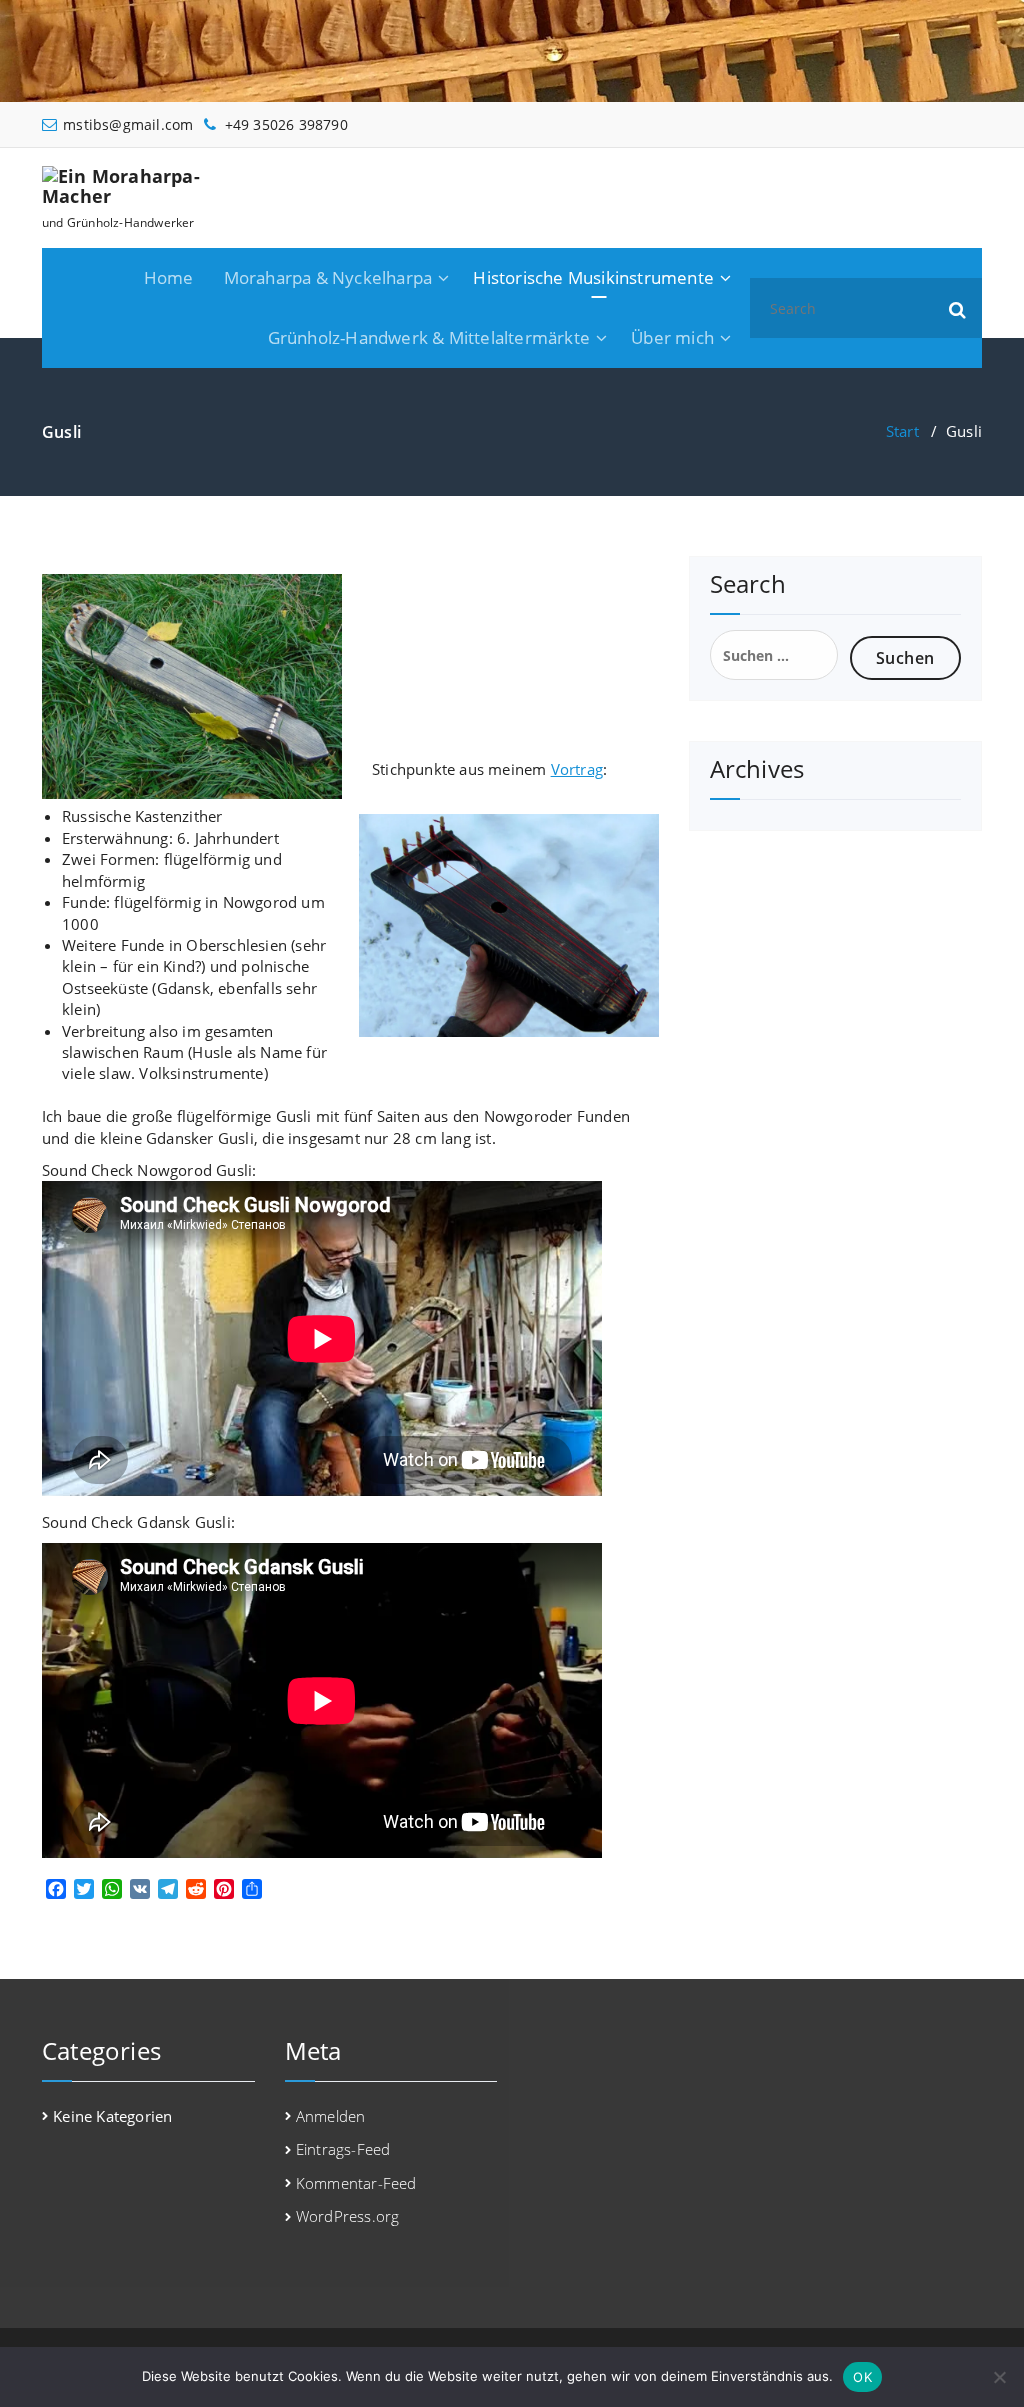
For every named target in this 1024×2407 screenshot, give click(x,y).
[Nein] (999, 2377)
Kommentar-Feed (356, 2183)
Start (902, 431)
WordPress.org (348, 2216)
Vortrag (577, 769)
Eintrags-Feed (343, 2149)
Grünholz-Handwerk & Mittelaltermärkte (429, 337)
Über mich (672, 337)
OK (862, 2377)
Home (169, 277)
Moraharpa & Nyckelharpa (328, 277)
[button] (958, 308)
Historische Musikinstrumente (593, 277)
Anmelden (331, 2116)
